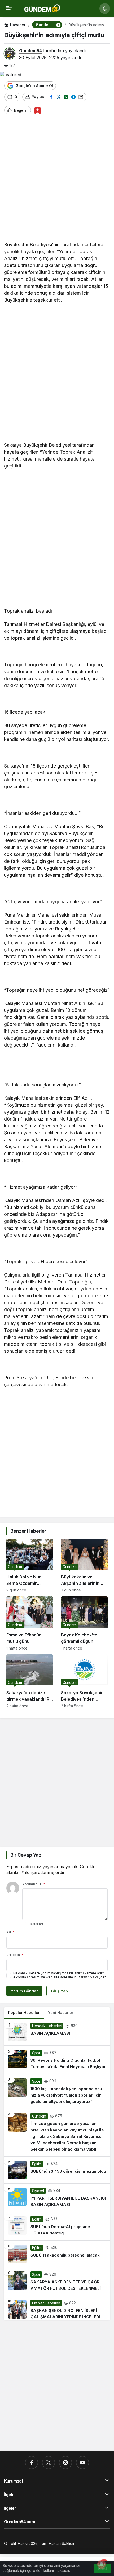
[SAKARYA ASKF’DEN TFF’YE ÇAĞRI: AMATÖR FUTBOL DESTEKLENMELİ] (57, 2282)
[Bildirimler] (105, 9)
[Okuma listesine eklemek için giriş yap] (38, 110)
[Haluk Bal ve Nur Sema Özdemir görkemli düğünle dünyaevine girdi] (30, 1565)
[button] (58, 25)
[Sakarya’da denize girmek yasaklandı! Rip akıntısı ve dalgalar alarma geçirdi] (30, 1681)
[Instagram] (65, 2463)
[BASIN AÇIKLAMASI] (57, 2032)
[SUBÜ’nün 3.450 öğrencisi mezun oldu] (57, 2170)
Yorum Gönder (24, 1991)
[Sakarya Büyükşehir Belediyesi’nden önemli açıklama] (84, 1681)
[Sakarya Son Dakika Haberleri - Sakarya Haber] (43, 8)
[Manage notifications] (102, 2564)
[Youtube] (82, 2463)
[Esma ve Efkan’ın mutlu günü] (30, 1623)
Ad (10, 1932)
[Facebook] (32, 2463)
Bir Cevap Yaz (26, 1855)
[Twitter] (49, 2463)
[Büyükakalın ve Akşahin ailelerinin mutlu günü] (84, 1565)
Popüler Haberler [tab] (24, 2013)
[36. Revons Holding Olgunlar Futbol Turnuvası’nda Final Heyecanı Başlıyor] (57, 2060)
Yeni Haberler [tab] (61, 2013)
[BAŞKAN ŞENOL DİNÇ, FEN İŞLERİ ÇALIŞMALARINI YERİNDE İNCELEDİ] (57, 2308)
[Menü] (9, 9)
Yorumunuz (34, 1884)
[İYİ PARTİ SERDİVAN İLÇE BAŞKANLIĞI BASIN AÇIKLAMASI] (57, 2198)
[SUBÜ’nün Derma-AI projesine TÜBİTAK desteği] (57, 2226)
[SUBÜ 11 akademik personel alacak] (57, 2254)
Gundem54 (30, 51)
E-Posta (15, 1955)
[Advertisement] (57, 180)
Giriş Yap (59, 1991)
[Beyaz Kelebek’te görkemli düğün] (84, 1623)
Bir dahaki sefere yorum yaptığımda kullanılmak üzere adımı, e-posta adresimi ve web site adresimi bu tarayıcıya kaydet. (60, 1975)
